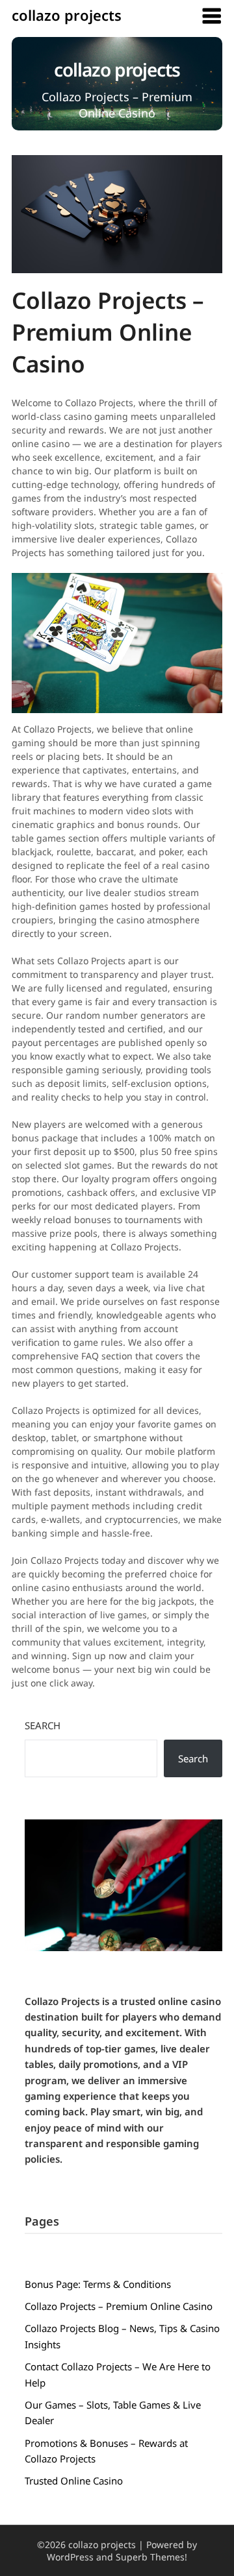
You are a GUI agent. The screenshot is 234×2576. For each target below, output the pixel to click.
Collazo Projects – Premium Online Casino (119, 2306)
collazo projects (67, 15)
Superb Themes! (151, 2557)
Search (43, 1725)
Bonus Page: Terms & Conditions (98, 2284)
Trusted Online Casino (74, 2481)
